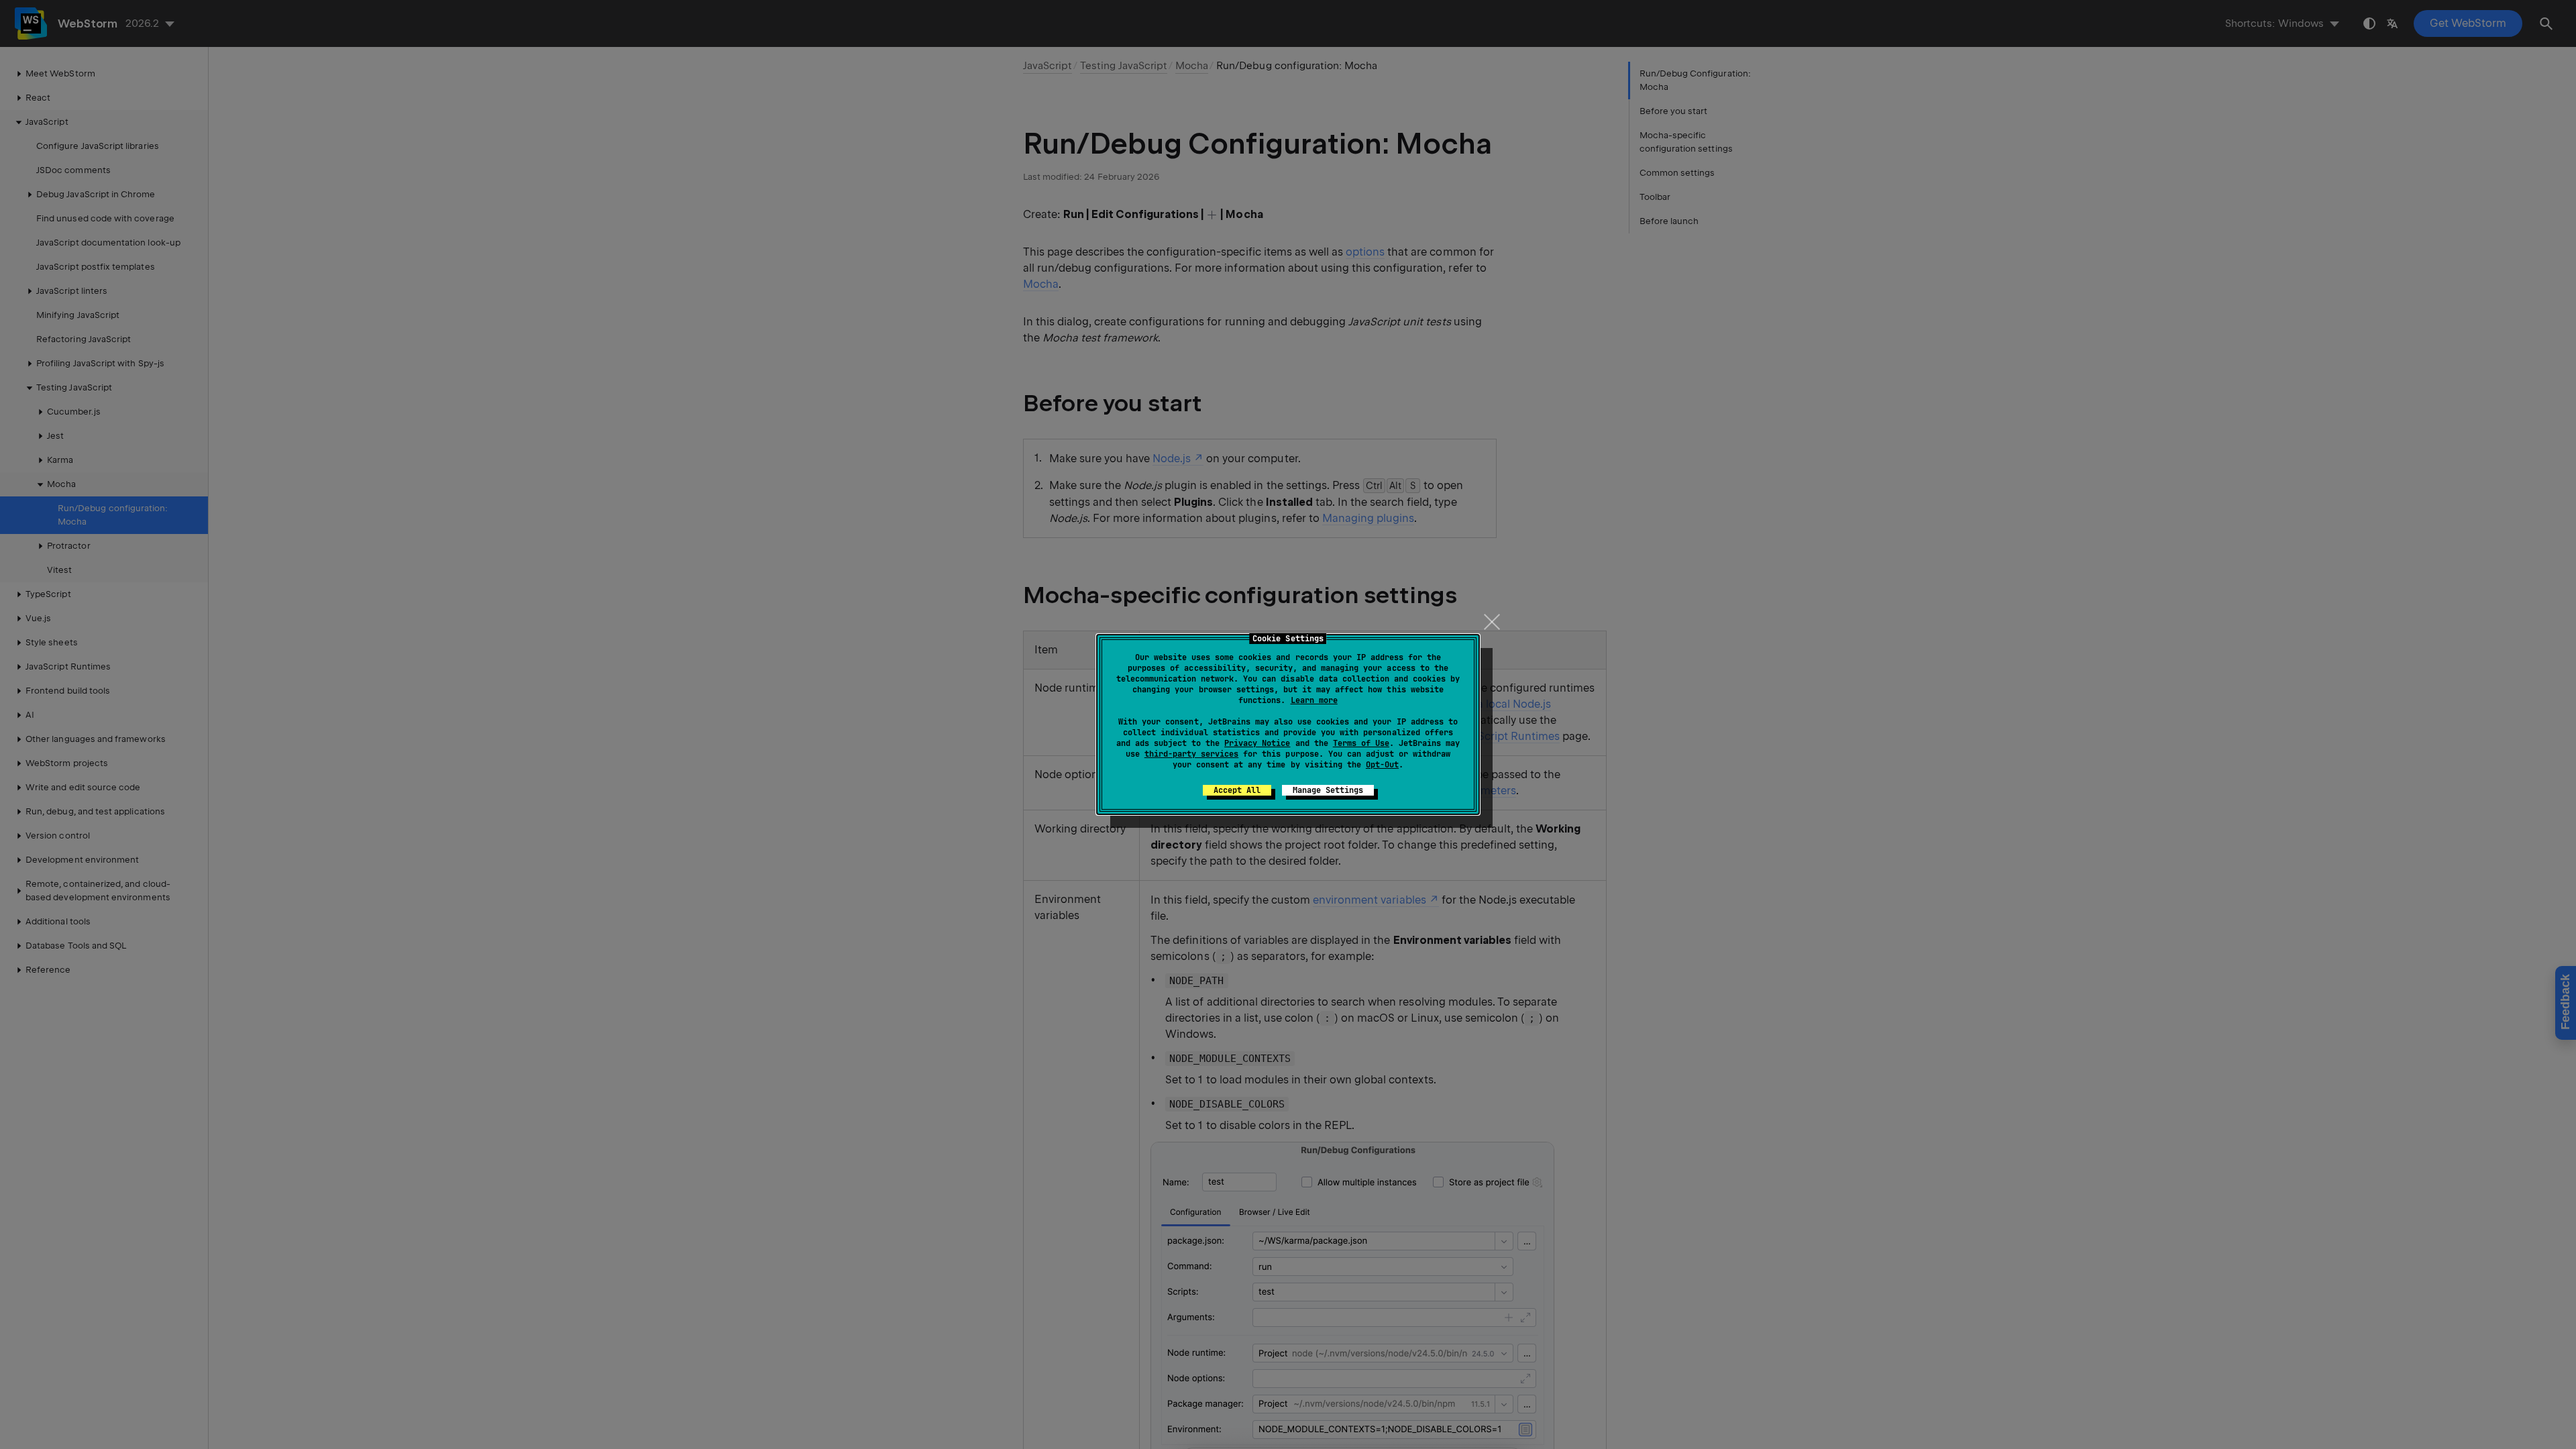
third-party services (1191, 754)
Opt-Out (1382, 765)
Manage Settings (1328, 790)
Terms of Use (1361, 743)
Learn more (1314, 700)
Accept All (1237, 790)
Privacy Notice (1257, 743)
